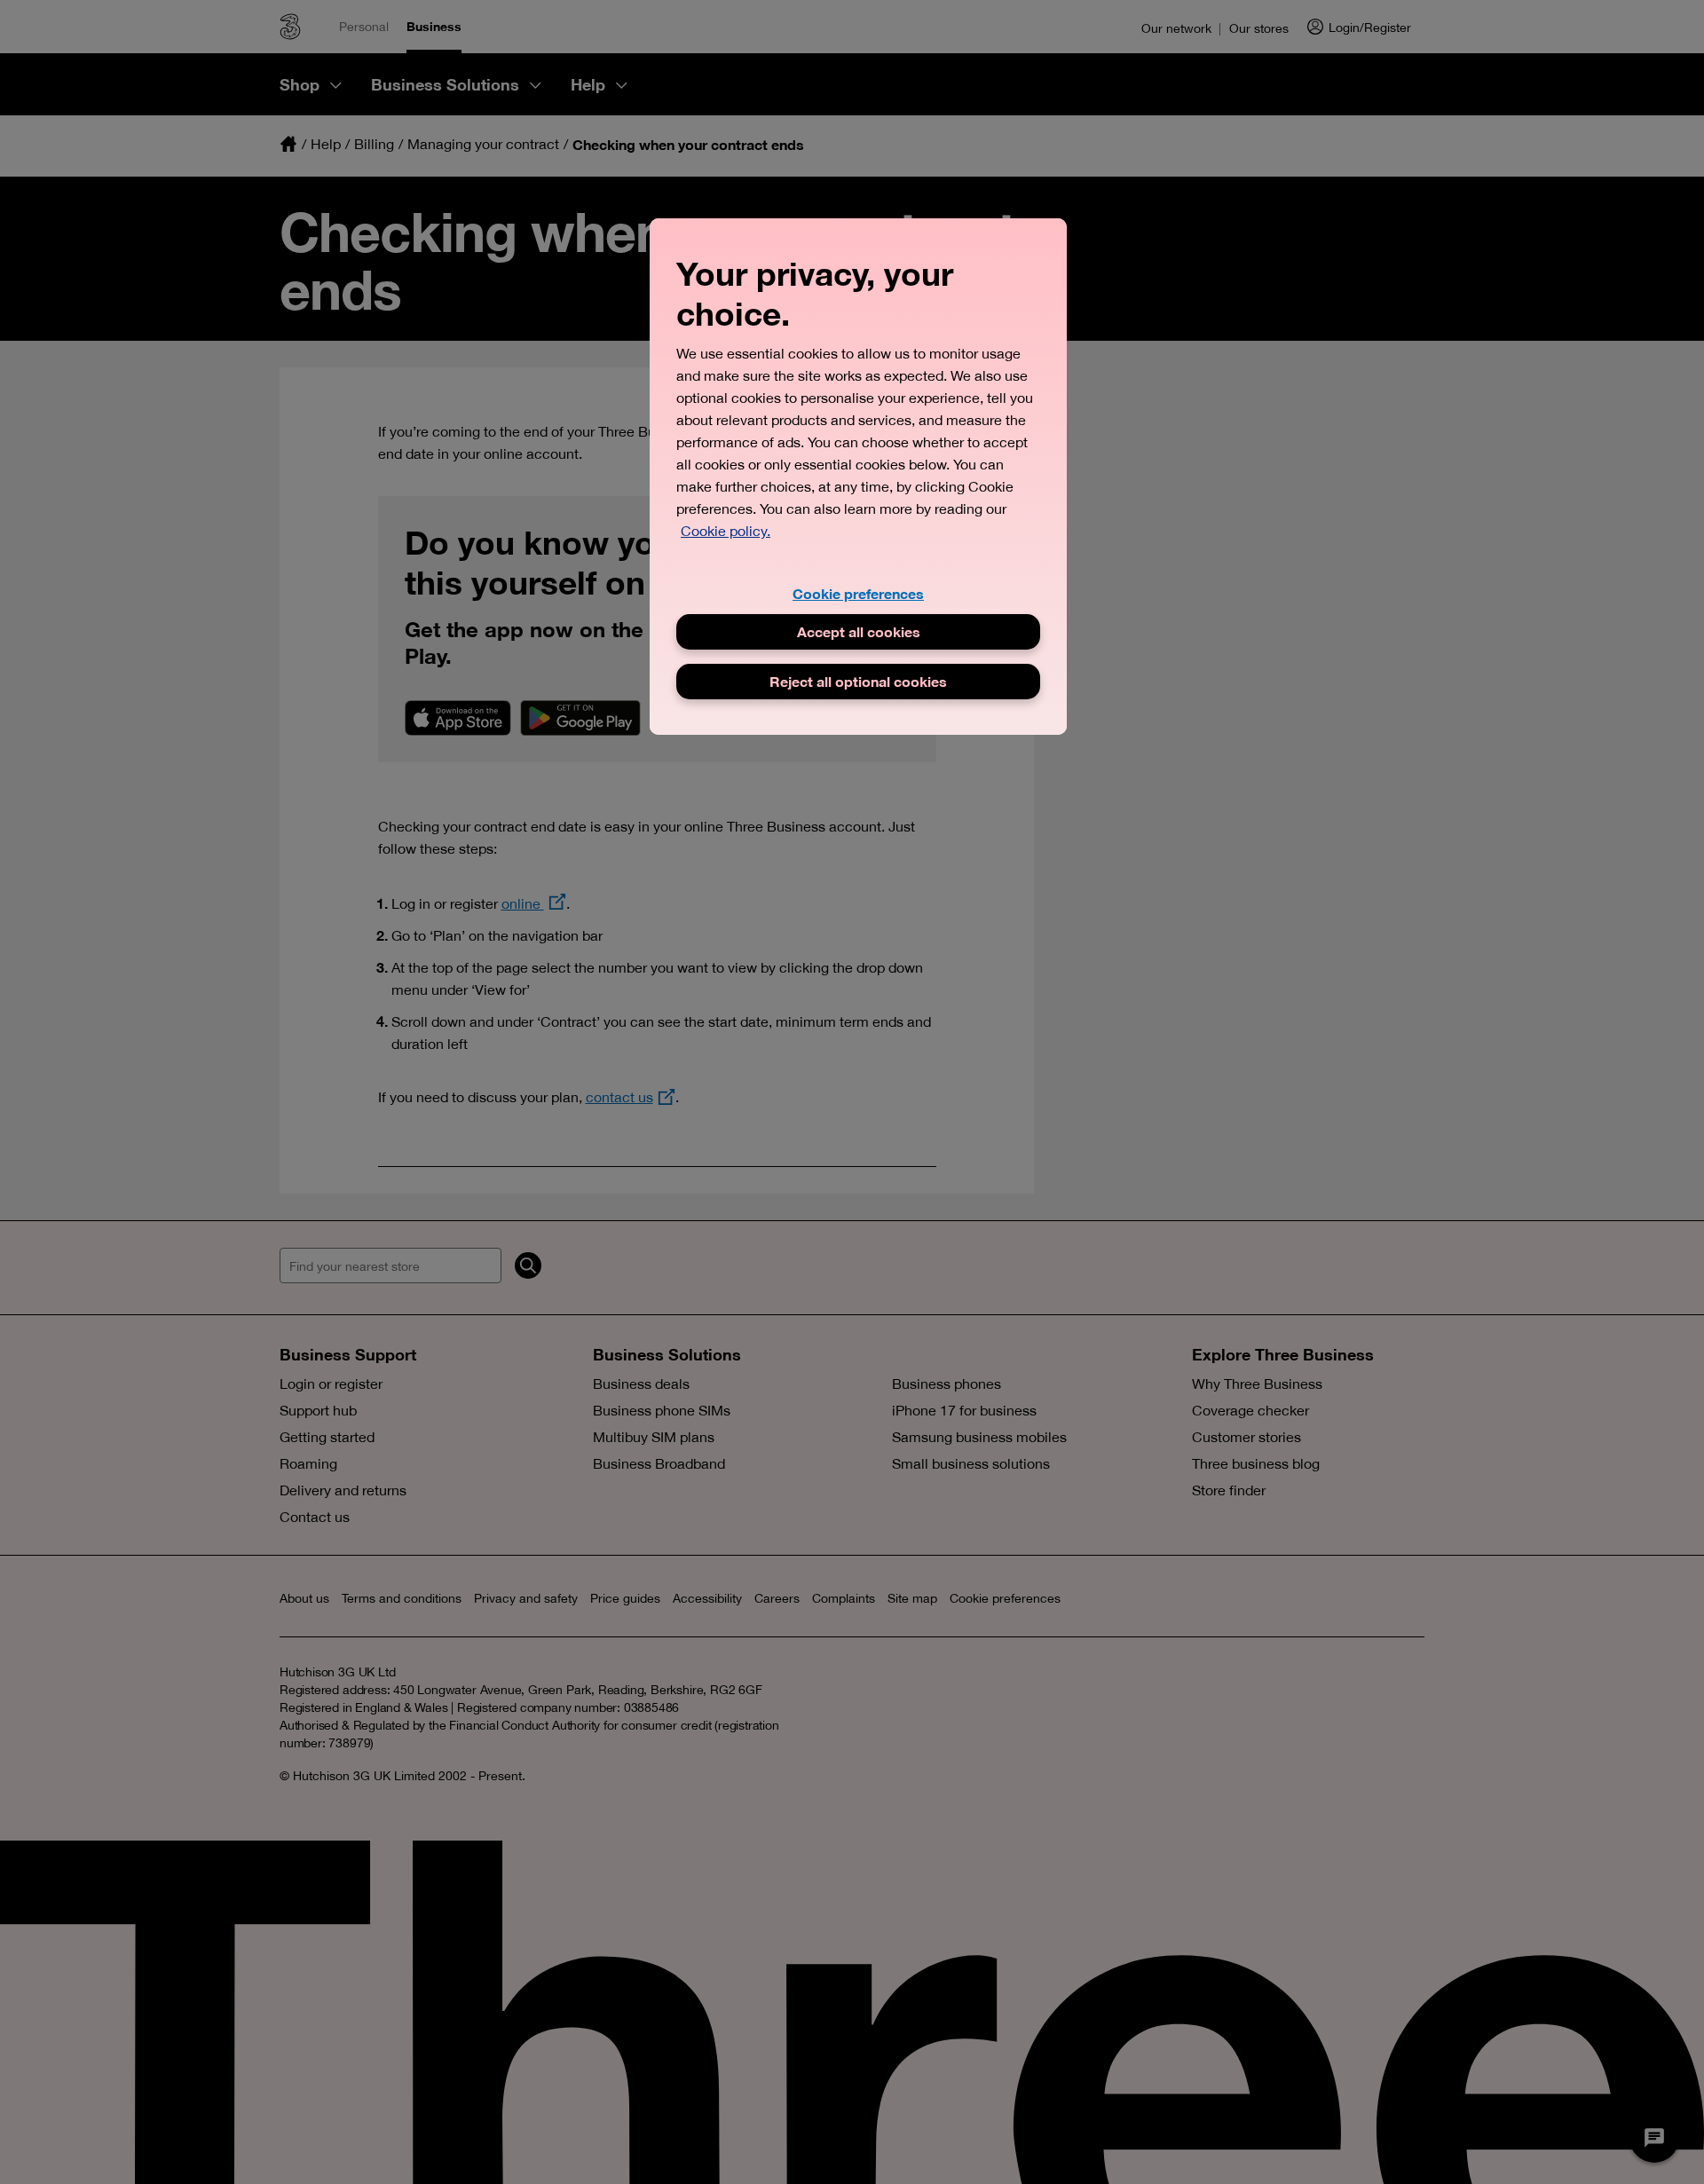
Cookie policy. (726, 531)
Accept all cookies (859, 631)
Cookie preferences (858, 593)
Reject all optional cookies (858, 681)
